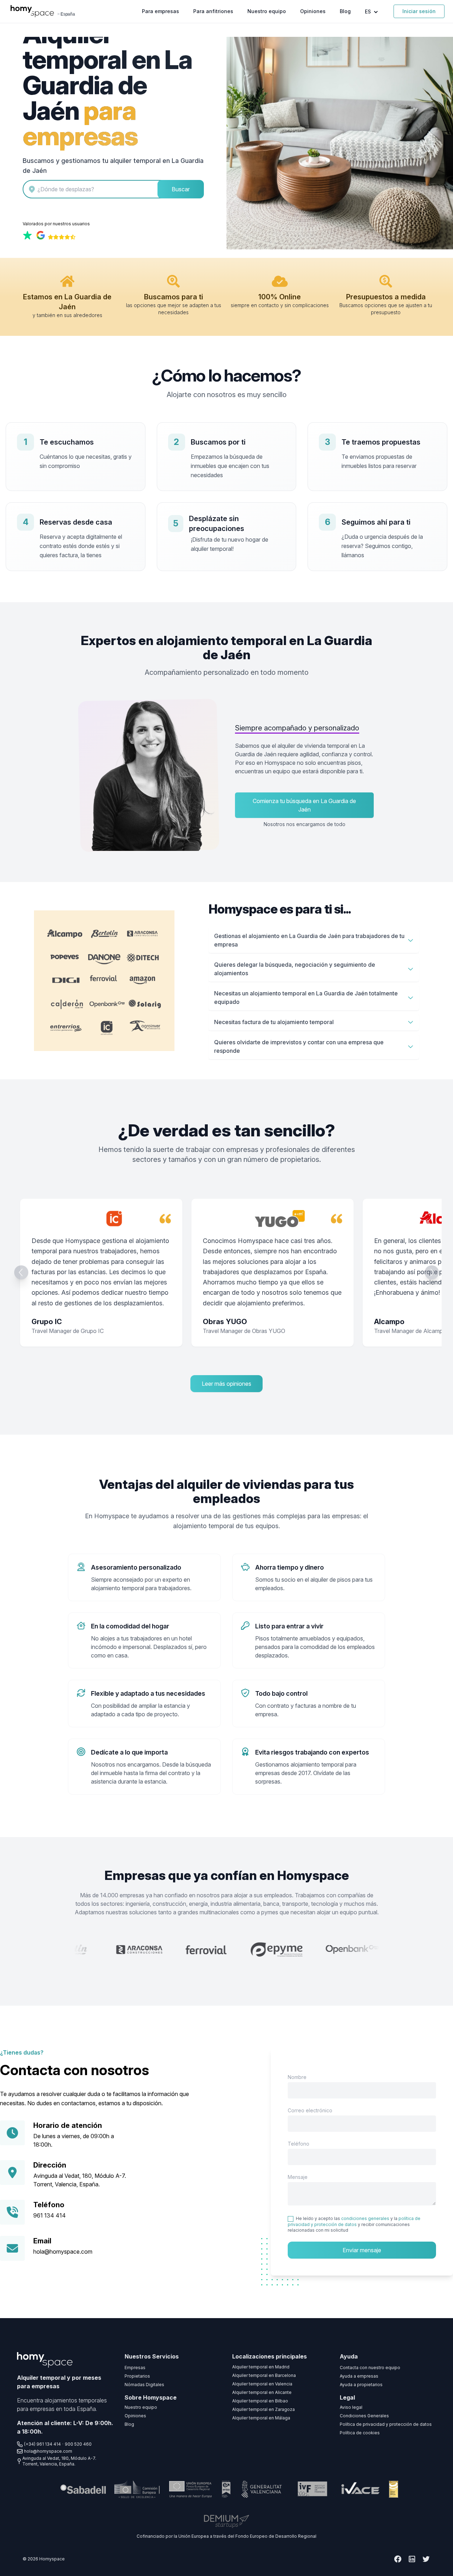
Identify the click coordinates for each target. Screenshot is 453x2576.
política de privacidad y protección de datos (354, 2221)
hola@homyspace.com (63, 2252)
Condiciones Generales (364, 2416)
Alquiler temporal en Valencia (262, 2384)
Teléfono (299, 2144)
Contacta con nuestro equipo (370, 2368)
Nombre (297, 2077)
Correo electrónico (310, 2110)
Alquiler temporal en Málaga (261, 2418)
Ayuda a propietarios (361, 2385)
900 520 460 (78, 2444)
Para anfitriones (213, 11)
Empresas (135, 2368)
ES (369, 12)
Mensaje (298, 2177)
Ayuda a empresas (359, 2376)
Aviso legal (351, 2407)
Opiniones (313, 11)
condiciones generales (365, 2218)
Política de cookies (360, 2433)
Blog (345, 11)
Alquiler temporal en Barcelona (264, 2375)
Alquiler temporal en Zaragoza (263, 2409)
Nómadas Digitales (144, 2385)
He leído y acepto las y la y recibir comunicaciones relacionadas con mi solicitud (354, 2224)
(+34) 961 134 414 (42, 2444)
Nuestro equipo (267, 11)
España (68, 14)
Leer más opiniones (226, 1384)
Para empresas (160, 11)
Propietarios (137, 2376)
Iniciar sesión (419, 11)
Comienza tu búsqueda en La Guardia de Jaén (304, 805)
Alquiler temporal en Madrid (261, 2367)
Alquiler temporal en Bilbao (260, 2401)
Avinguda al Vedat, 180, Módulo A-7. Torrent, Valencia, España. (59, 2461)
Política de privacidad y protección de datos (386, 2424)
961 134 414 (50, 2215)
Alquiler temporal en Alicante (262, 2392)
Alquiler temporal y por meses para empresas (59, 2382)
